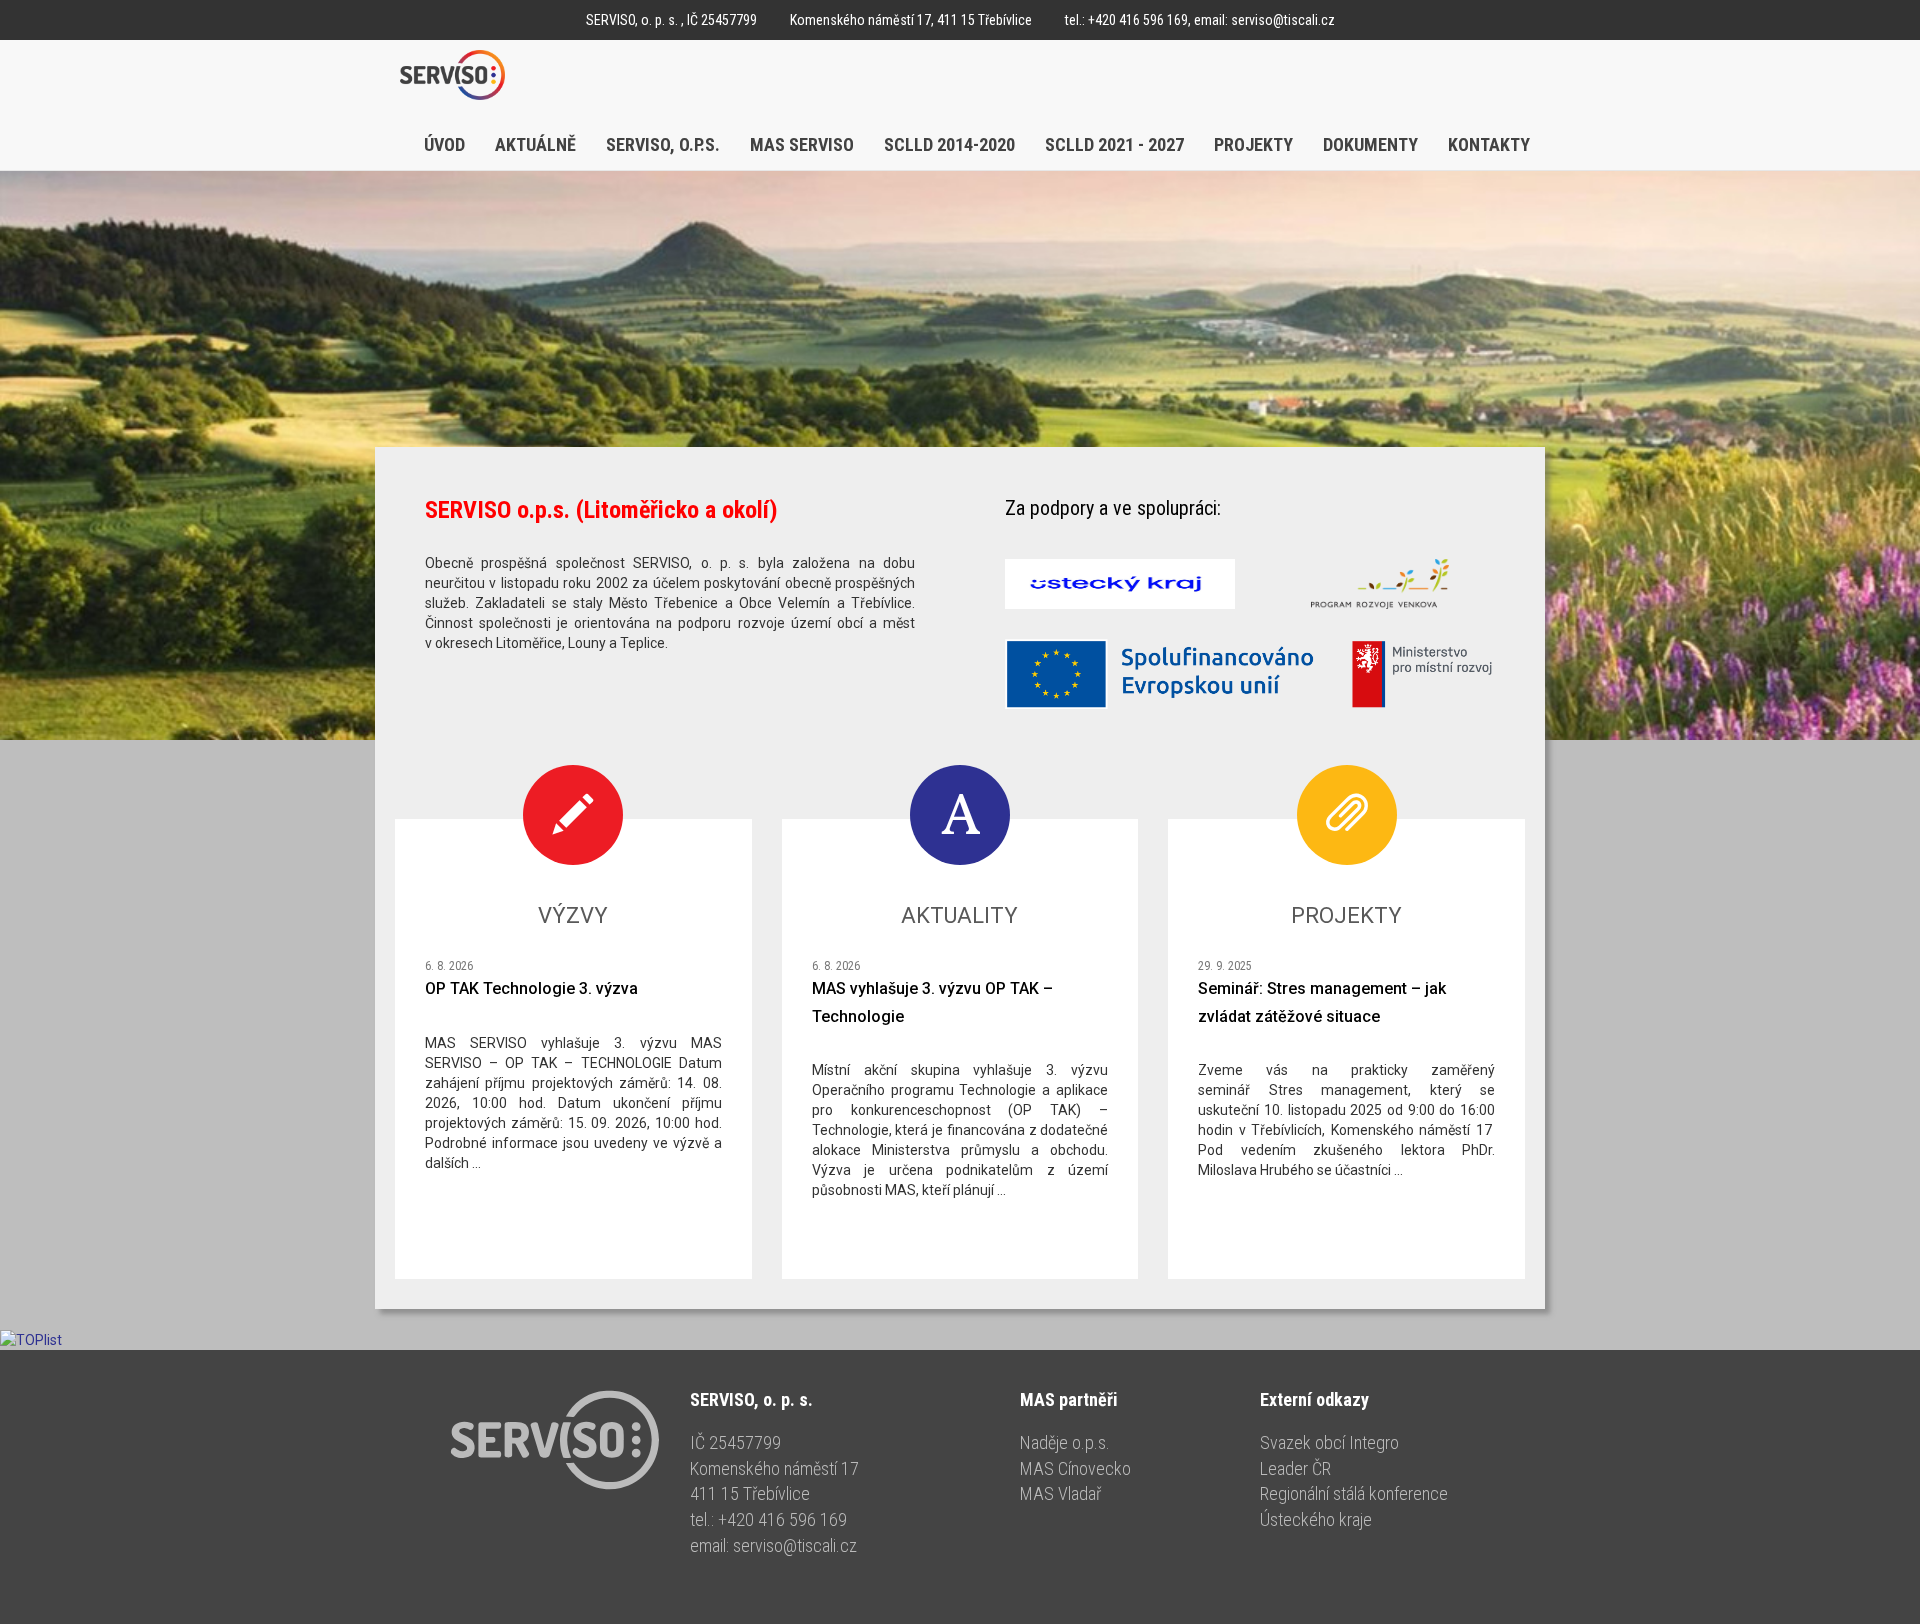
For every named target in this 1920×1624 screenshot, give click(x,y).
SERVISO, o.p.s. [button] (663, 144)
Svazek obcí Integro (1329, 1442)
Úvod (444, 144)
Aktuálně (535, 144)
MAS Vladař (1060, 1493)
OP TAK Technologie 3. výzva (531, 988)
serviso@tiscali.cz (1283, 20)
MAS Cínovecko (1075, 1468)
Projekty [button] (1253, 144)
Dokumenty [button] (1370, 144)
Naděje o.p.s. (1065, 1442)
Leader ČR (1295, 1468)
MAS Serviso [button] (802, 144)
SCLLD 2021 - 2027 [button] (1114, 144)
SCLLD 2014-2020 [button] (949, 144)
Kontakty (1489, 144)
